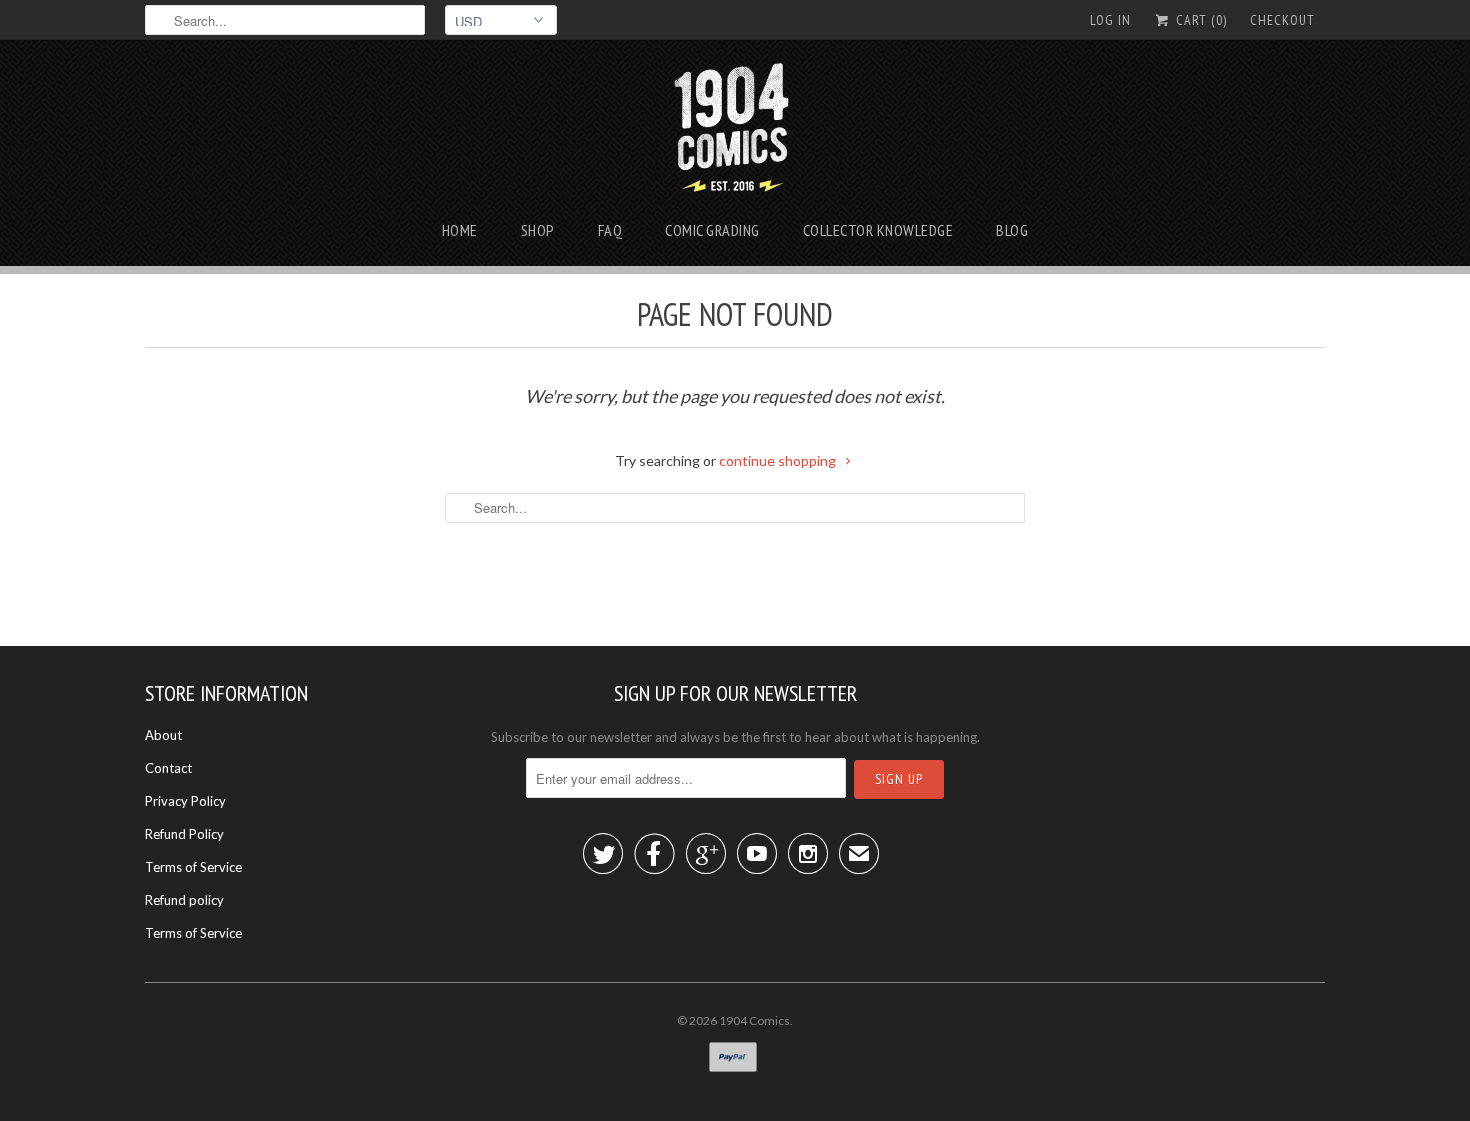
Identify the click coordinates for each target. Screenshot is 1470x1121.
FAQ (610, 230)
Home (460, 230)
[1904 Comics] (735, 133)
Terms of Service (193, 867)
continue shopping (779, 460)
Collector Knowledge (878, 230)
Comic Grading (712, 230)
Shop (538, 230)
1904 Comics (754, 1020)
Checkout (1282, 20)
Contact (168, 768)
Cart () (1199, 20)
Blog (1012, 230)
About (163, 735)
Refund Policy (184, 834)
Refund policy (184, 900)
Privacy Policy (185, 801)
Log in (1110, 20)
